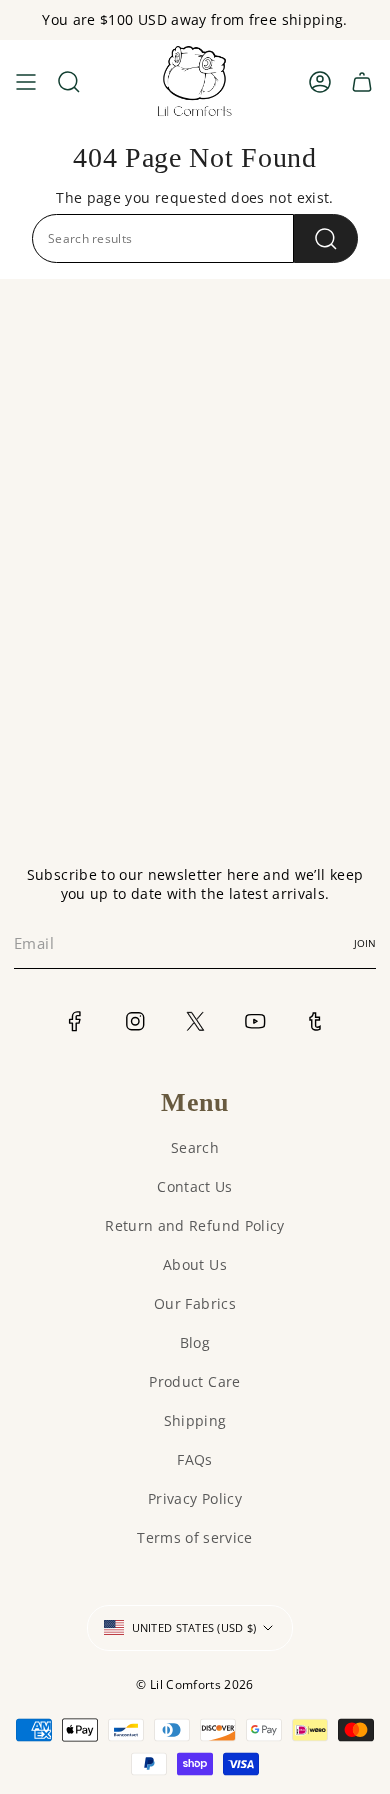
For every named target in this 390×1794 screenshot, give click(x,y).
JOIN (365, 943)
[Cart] (362, 82)
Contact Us (195, 1186)
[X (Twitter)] (195, 1021)
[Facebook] (75, 1021)
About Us (195, 1264)
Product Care (194, 1381)
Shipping (195, 1420)
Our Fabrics (195, 1303)
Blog (195, 1342)
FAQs (194, 1459)
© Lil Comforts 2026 (195, 1684)
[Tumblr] (315, 1021)
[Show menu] (26, 82)
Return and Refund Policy (194, 1225)
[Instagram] (135, 1021)
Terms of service (195, 1537)
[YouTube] (255, 1021)
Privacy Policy (195, 1498)
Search (195, 1147)
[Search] (326, 238)
